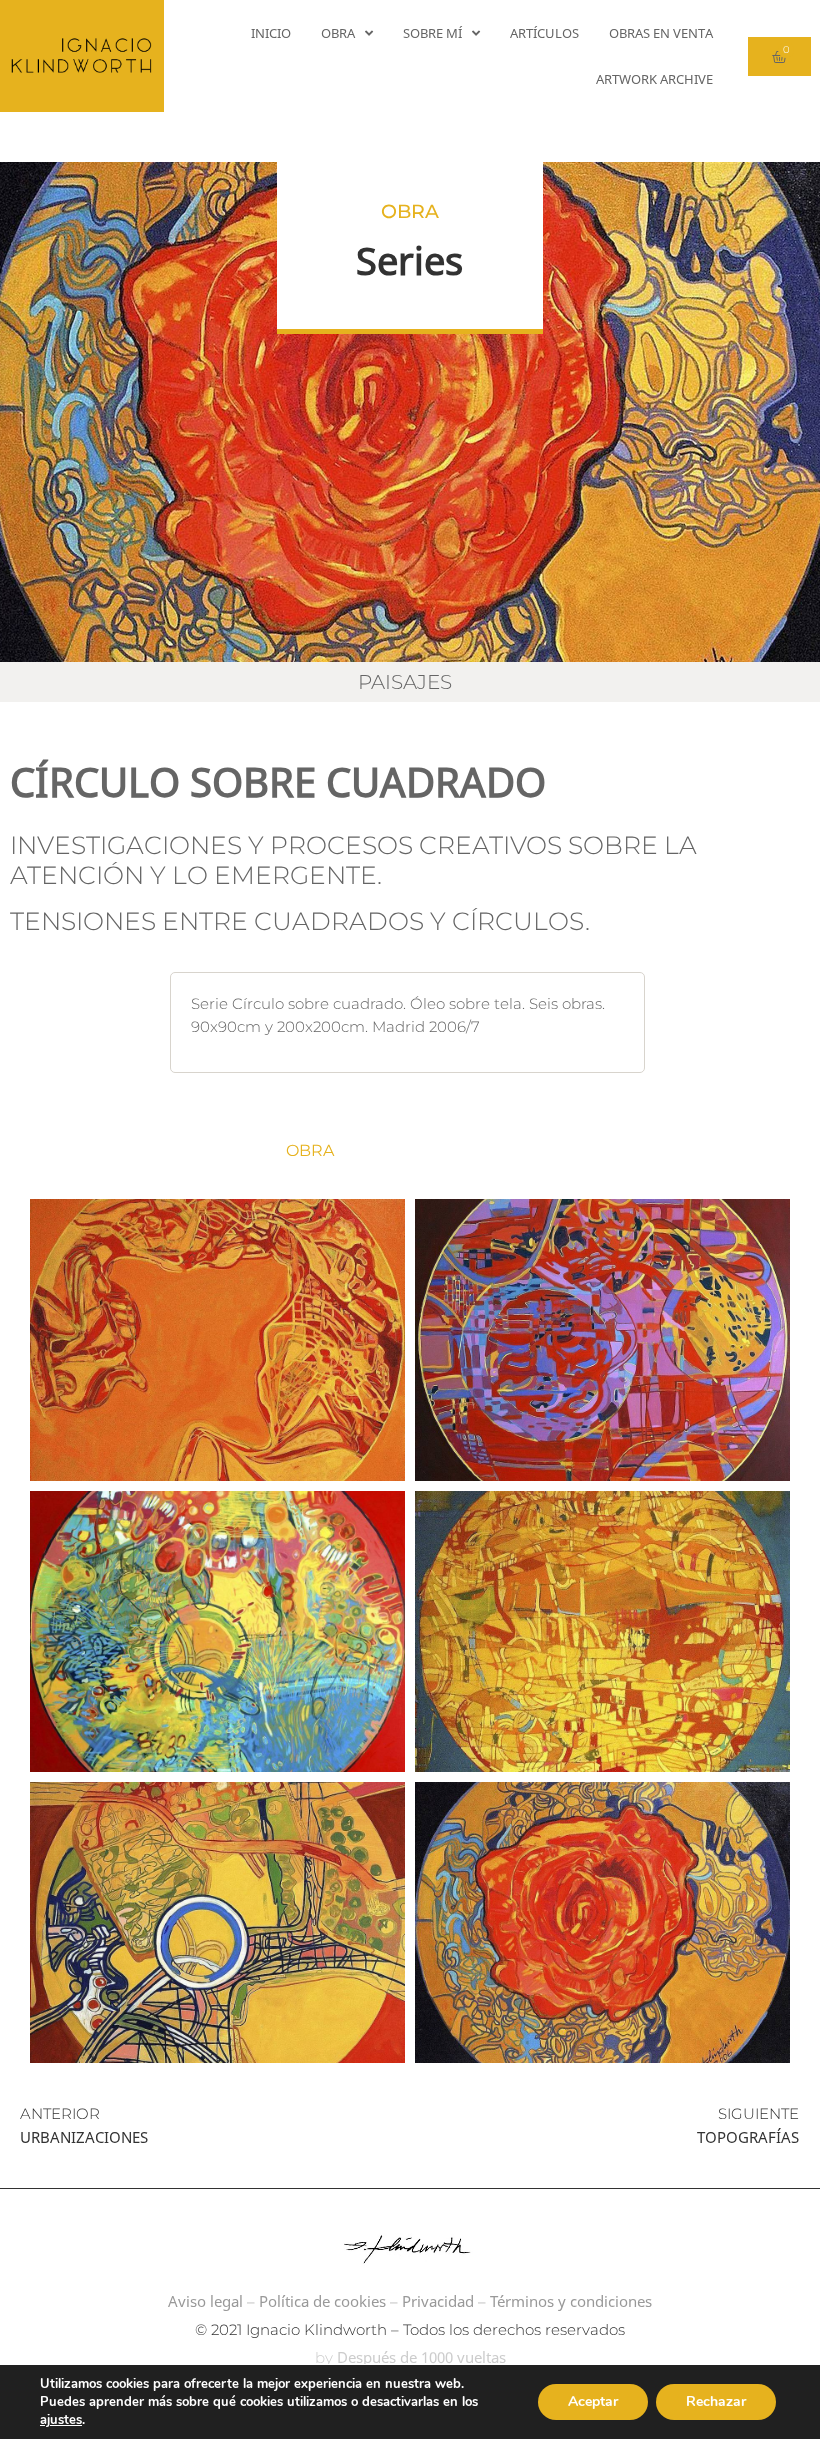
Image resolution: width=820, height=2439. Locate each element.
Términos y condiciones (571, 2301)
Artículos (544, 33)
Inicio (271, 33)
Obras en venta (661, 33)
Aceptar (593, 2401)
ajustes (61, 2420)
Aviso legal (205, 2301)
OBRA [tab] (310, 1150)
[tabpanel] (410, 1631)
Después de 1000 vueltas (421, 2357)
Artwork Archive (654, 79)
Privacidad (438, 2301)
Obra (338, 33)
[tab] (384, 1151)
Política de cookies (322, 2301)
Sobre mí (432, 33)
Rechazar (716, 2401)
